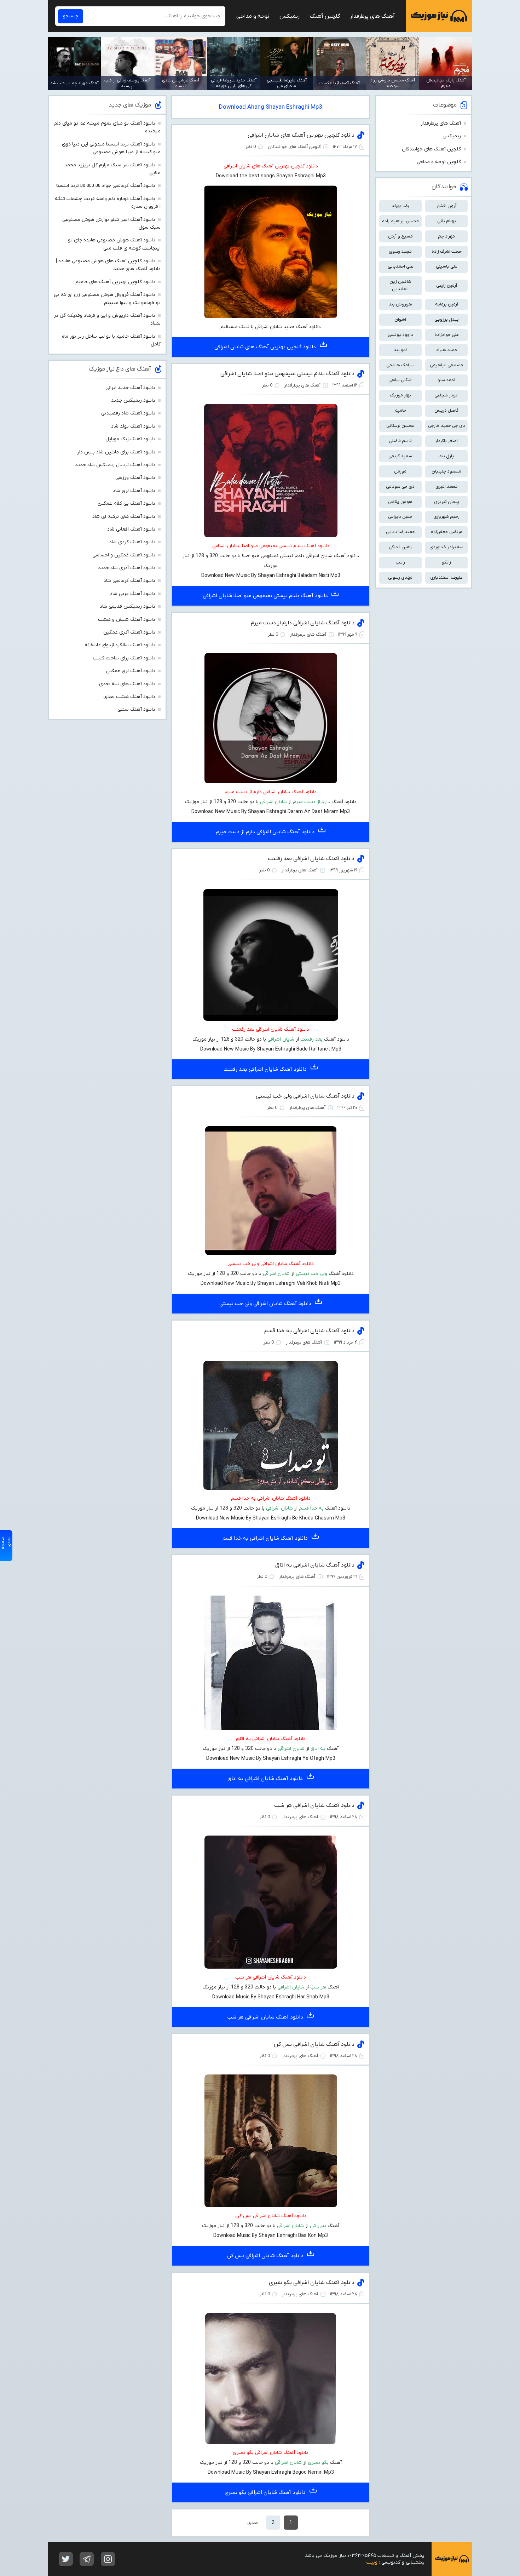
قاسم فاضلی (400, 441)
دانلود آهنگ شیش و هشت (127, 620)
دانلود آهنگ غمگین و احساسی (124, 555)
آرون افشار (446, 206)
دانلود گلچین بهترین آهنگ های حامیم (115, 282)
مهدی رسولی (400, 577)
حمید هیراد (447, 350)
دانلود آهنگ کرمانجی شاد (129, 581)
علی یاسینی (447, 266)
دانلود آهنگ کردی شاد (132, 542)
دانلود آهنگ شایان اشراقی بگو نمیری (312, 2283)
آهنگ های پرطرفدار (372, 16)
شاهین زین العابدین (400, 285)
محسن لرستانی (400, 426)
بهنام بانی (447, 221)
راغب (400, 562)
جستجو (71, 16)
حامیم (400, 410)
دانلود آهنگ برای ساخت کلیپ (124, 658)
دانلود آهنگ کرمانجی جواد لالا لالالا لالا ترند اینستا (106, 186)
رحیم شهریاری (446, 517)
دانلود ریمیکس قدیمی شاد (128, 606)
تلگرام (87, 2559)
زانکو (446, 562)
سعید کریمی (400, 456)
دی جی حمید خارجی (447, 426)
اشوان (400, 319)
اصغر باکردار (446, 441)
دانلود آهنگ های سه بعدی (127, 684)
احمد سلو (446, 380)
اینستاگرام (108, 2559)
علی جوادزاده (447, 335)
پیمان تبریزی (447, 502)
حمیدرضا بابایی (400, 532)
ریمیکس (290, 16)
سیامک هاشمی (400, 365)
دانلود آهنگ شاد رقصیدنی (128, 413)
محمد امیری (447, 486)
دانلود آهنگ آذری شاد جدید (127, 568)
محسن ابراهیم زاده (400, 221)
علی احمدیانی (400, 266)
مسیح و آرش (400, 236)
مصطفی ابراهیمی (446, 365)
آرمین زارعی (447, 285)
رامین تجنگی (400, 547)
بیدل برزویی (447, 319)
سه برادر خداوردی (446, 547)
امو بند (400, 350)
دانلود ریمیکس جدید (133, 400)
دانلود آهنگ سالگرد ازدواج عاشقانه (120, 645)
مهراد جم (446, 236)
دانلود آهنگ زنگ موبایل (130, 439)
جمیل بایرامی (400, 517)
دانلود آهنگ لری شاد (134, 491)
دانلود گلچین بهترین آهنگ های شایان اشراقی (301, 135)
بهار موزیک (400, 395)
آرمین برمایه (447, 304)
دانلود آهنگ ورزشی (135, 478)
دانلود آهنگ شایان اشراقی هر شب (314, 1805)
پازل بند (447, 456)
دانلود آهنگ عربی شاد (133, 594)
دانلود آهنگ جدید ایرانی (130, 388)
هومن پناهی (400, 502)
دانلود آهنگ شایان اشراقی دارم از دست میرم (303, 623)
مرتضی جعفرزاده (447, 532)
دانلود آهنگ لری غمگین (131, 671)
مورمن (400, 471)
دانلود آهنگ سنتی (136, 709)
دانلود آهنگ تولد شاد (133, 426)
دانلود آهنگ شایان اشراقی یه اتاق (315, 1565)
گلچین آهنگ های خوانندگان (431, 149)
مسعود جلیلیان (446, 471)
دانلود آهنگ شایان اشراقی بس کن (314, 2044)
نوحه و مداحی (253, 16)
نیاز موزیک (439, 16)
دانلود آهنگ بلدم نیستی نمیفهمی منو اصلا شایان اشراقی (287, 374)
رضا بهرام (400, 206)
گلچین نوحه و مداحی (439, 162)
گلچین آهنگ (325, 16)
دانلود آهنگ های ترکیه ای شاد (124, 517)
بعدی (253, 2523)
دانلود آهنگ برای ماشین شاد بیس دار (116, 452)
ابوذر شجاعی (446, 395)
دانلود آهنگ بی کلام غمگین (126, 503)
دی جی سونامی (400, 486)
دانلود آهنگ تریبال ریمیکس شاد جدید (115, 465)
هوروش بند (400, 304)
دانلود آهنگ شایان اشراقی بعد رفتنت (311, 859)
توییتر (66, 2559)
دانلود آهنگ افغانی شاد (131, 529)
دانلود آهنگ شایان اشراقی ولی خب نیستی (305, 1096)
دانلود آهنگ (293, 1977)
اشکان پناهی (400, 380)
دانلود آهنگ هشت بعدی (129, 697)
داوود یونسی (400, 335)
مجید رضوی (400, 251)
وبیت (372, 2562)
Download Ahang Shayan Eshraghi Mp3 (271, 107)
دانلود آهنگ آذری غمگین (129, 632)
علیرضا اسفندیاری (446, 577)
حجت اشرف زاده (447, 251)
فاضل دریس (446, 410)
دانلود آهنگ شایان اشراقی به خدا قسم (309, 1331)
